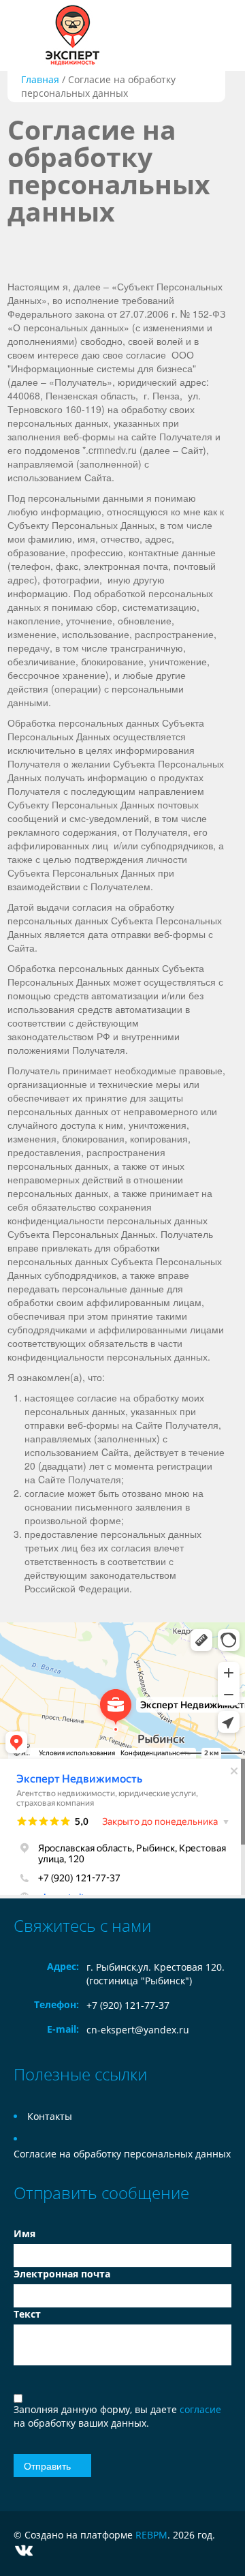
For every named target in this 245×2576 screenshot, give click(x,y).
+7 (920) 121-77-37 (128, 2005)
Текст (27, 2314)
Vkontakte (24, 2550)
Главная (40, 79)
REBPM (151, 2535)
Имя (24, 2233)
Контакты (50, 2116)
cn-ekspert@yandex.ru (138, 2030)
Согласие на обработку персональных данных (122, 2154)
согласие (200, 2409)
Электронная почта (62, 2274)
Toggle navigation (26, 36)
